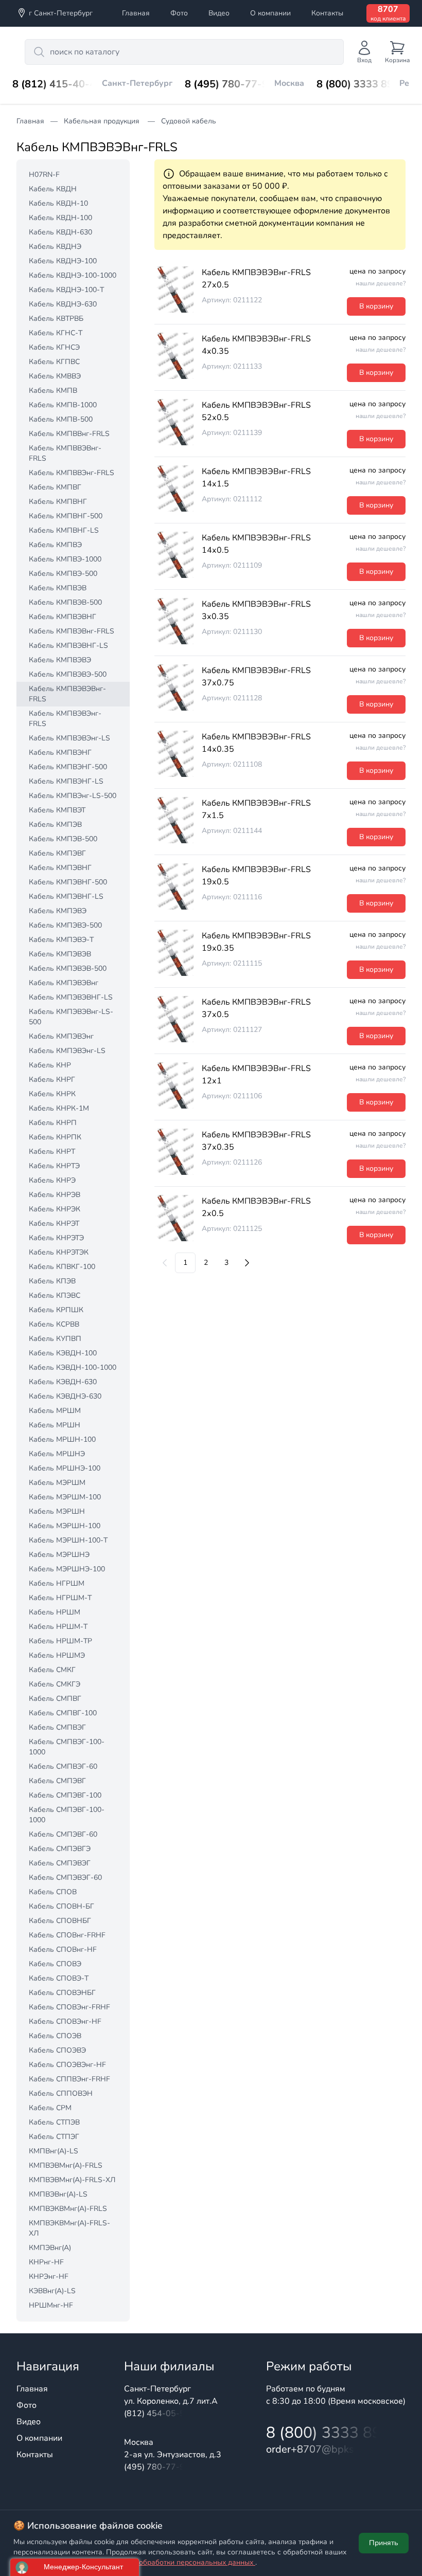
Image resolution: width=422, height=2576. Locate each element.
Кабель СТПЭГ (54, 2137)
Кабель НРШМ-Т (58, 1627)
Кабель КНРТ (52, 1151)
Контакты (327, 13)
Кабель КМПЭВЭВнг (64, 983)
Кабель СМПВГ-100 (63, 1713)
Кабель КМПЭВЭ (58, 911)
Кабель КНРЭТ (54, 1223)
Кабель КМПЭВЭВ (60, 954)
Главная (136, 13)
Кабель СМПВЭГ (57, 1727)
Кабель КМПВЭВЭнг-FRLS (65, 719)
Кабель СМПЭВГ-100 (65, 1795)
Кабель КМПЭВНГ (60, 868)
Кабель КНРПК (55, 1137)
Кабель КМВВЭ (55, 376)
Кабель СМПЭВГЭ (60, 1849)
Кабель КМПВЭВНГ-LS (68, 646)
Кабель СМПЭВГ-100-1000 (67, 1815)
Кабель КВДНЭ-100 (63, 261)
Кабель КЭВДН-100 (63, 1353)
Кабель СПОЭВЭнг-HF (67, 2065)
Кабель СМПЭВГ (57, 1781)
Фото (179, 13)
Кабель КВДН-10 (58, 203)
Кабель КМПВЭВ (58, 588)
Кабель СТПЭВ (54, 2122)
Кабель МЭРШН (57, 1511)
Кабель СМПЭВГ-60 (63, 1834)
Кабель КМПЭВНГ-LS (66, 896)
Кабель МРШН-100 (62, 1439)
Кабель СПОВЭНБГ (62, 1993)
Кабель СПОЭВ (55, 2036)
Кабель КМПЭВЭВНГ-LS (71, 997)
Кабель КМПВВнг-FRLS (69, 434)
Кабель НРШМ (55, 1612)
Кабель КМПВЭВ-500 (65, 602)
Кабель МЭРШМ (57, 1483)
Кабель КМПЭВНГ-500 (68, 882)
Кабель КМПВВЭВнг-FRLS (65, 453)
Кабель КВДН (53, 189)
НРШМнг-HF (51, 2305)
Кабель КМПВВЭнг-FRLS (72, 473)
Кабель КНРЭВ (55, 1195)
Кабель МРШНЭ (57, 1454)
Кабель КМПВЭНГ (60, 752)
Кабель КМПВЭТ (57, 810)
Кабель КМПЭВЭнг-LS (67, 1051)
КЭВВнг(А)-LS (52, 2291)
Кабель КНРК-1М (59, 1108)
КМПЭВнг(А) (50, 2248)
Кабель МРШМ (55, 1411)
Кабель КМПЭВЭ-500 (65, 925)
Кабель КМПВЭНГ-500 (68, 767)
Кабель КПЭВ (52, 1281)
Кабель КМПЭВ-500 (63, 839)
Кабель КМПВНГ (58, 502)
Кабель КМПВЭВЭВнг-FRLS (67, 694)
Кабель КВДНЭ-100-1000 (73, 275)
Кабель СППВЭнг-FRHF (69, 2079)
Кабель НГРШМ (57, 1583)
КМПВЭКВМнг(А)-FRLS (68, 2209)
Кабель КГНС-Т (56, 333)
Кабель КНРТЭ (54, 1166)
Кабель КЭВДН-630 (63, 1382)
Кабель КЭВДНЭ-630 (65, 1396)
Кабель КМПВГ (55, 487)
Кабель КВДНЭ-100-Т (66, 290)
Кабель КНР (50, 1065)
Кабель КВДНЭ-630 (63, 304)
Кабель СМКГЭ (55, 1684)
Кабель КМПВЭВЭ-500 (68, 674)
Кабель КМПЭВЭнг (61, 1036)
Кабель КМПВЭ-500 (63, 574)
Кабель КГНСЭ (54, 347)
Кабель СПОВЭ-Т (59, 1978)
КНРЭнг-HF (49, 2276)
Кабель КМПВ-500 (61, 419)
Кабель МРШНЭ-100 (65, 1468)
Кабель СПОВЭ (55, 1964)
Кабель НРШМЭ (57, 1655)
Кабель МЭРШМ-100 (65, 1497)
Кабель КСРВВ (54, 1324)
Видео (219, 13)
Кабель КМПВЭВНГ (63, 617)
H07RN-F (44, 175)
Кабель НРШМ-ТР (60, 1641)
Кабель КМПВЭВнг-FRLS (72, 631)
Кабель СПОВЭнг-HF (65, 2021)
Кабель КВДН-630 (60, 232)
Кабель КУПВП (55, 1339)
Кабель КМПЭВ (55, 824)
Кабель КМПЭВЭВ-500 (68, 968)
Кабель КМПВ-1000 (63, 405)
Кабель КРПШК (56, 1310)
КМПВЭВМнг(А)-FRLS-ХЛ (72, 2180)
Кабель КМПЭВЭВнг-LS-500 (71, 1017)
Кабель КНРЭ (52, 1180)
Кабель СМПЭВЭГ (60, 1863)
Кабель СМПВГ (55, 1699)
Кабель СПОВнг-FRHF (67, 1935)
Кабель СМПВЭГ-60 (63, 1766)
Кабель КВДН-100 (60, 218)
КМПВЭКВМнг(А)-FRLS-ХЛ (69, 2228)
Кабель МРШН (55, 1425)
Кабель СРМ (50, 2108)
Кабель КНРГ (52, 1080)
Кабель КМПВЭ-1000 (65, 559)
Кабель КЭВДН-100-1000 (73, 1367)
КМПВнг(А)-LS (54, 2151)
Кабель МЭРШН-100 (65, 1526)
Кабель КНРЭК (55, 1209)
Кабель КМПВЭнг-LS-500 (73, 796)
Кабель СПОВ (53, 1892)
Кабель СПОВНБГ (60, 1921)
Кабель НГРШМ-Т (60, 1598)
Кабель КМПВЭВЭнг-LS (69, 738)
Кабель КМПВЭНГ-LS (66, 781)
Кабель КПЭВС (55, 1295)
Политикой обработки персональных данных (178, 2562)
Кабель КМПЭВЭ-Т (61, 940)
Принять (384, 2543)
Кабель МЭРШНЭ (59, 1555)
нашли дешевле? (381, 283)
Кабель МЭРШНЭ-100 (67, 1569)
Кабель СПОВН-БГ (61, 1906)
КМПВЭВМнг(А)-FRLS (66, 2165)
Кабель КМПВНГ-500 (66, 516)
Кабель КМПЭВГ (57, 853)
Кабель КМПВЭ (55, 545)
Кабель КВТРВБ (56, 319)
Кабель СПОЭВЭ (57, 2050)
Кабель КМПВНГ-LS (64, 530)
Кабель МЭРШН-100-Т (68, 1540)
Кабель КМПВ (53, 391)
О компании (270, 13)
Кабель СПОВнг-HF (63, 1949)
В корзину (376, 306)
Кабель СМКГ (52, 1670)
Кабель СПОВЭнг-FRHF (69, 2007)
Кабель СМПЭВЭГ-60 (65, 1877)
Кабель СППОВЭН (61, 2093)
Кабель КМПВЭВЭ (60, 660)
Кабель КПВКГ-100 (62, 1267)
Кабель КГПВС (54, 362)
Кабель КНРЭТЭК (59, 1252)
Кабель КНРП (53, 1123)
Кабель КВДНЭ (55, 247)
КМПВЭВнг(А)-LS (58, 2194)
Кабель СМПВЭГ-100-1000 (67, 1747)
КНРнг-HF (46, 2262)
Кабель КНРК (52, 1094)
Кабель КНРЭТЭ (56, 1238)
